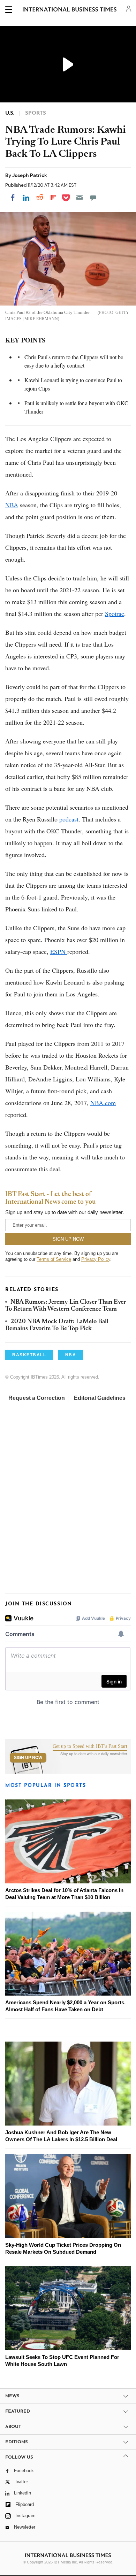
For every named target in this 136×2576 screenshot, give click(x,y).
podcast (69, 819)
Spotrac (115, 614)
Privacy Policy (96, 1259)
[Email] (80, 198)
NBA (12, 505)
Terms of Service (54, 1259)
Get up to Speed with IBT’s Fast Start (90, 1746)
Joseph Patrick (30, 175)
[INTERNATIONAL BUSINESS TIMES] (70, 10)
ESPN (59, 951)
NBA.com (103, 1103)
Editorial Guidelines (100, 1398)
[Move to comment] (93, 198)
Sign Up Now (28, 1758)
